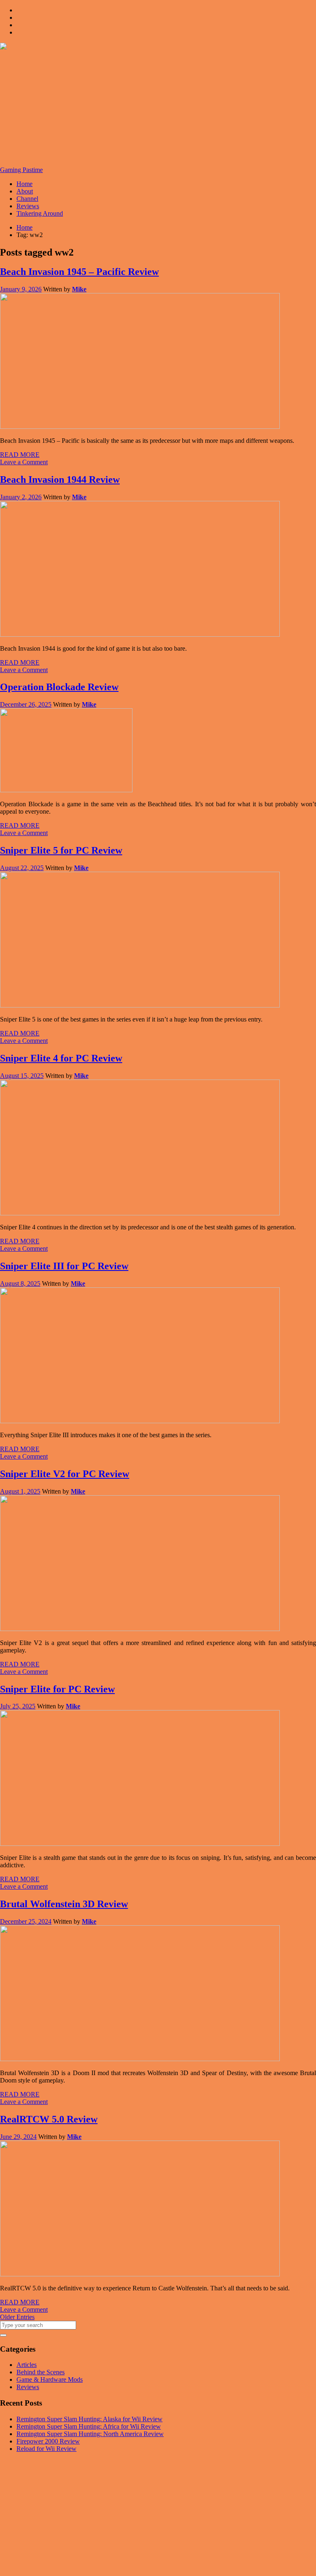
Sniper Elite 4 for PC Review (61, 1058)
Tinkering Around (40, 213)
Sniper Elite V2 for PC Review (65, 1474)
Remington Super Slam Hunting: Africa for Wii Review (89, 2426)
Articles (27, 2365)
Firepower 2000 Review (48, 2441)
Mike (79, 289)
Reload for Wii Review (46, 2449)
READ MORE (20, 455)
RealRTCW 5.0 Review (49, 2119)
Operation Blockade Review (59, 687)
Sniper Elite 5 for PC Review (61, 850)
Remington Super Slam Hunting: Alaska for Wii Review (89, 2419)
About (25, 191)
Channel (27, 199)
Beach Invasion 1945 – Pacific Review (79, 272)
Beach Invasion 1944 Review (60, 479)
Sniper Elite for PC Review (57, 1689)
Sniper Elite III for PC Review (64, 1266)
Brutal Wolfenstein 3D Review (64, 1904)
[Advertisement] (158, 109)
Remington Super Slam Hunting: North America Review (90, 2434)
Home (24, 184)
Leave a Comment (24, 462)
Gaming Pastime (21, 170)
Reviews (28, 206)
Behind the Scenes (41, 2372)
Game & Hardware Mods (50, 2379)
